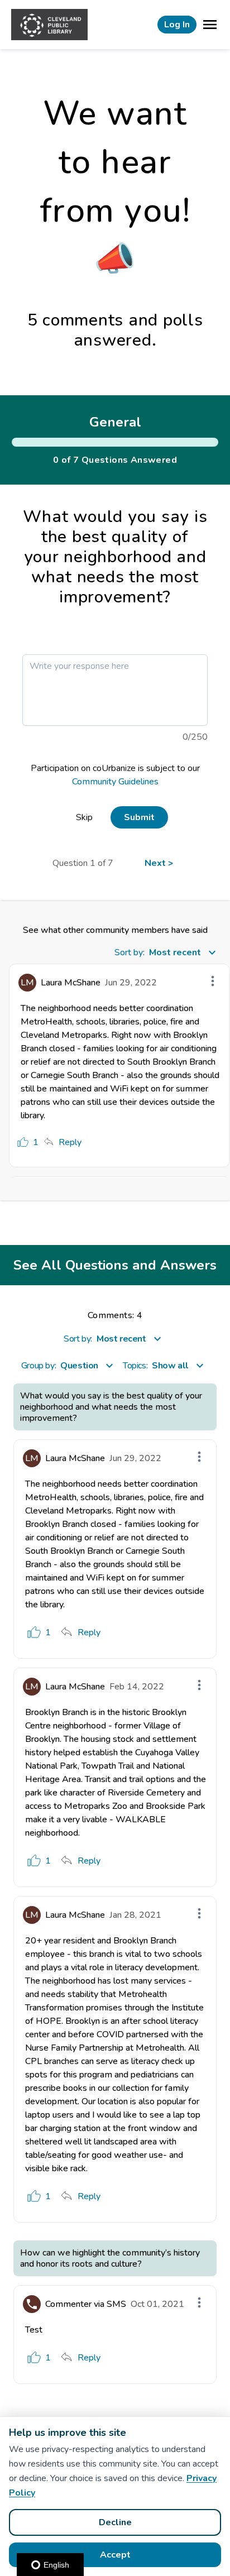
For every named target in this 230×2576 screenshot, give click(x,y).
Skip (84, 817)
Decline (115, 2522)
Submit (139, 817)
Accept (115, 2555)
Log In (177, 25)
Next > (159, 863)
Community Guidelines (115, 782)
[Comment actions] (213, 981)
